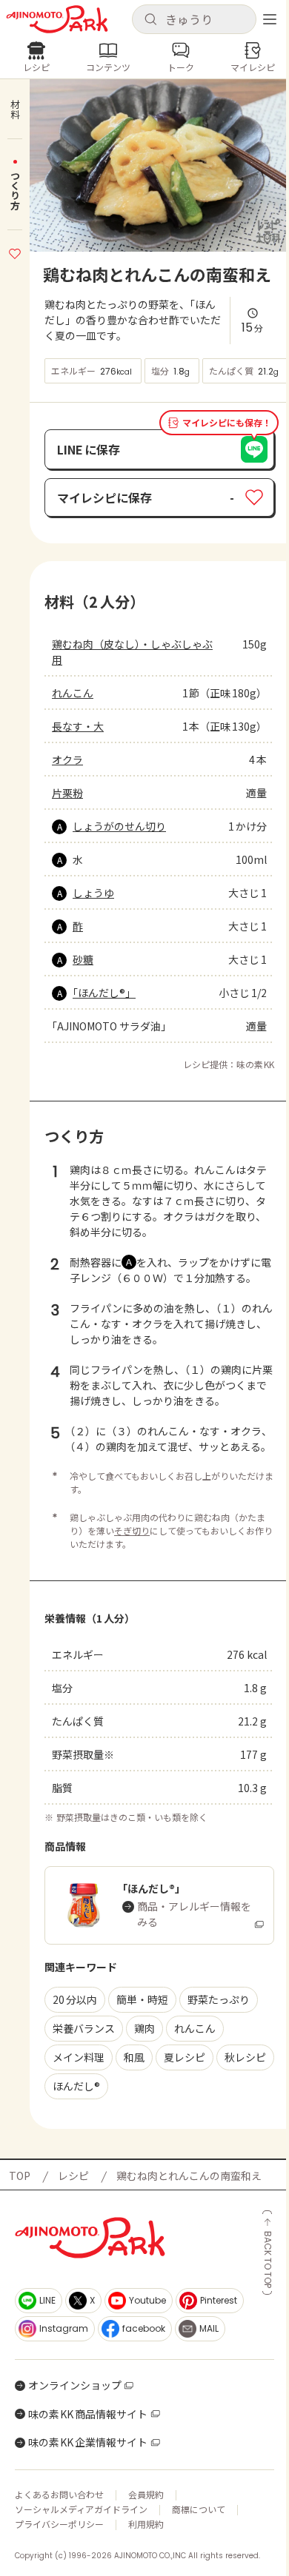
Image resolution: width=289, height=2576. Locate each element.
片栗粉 (67, 793)
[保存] (15, 252)
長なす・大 (78, 726)
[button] (194, 19)
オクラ (67, 759)
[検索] (150, 20)
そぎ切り (132, 1530)
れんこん (73, 693)
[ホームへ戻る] (57, 19)
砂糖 (83, 959)
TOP (20, 2176)
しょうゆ (93, 893)
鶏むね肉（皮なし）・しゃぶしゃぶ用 (132, 652)
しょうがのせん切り (119, 826)
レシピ (73, 2176)
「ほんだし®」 (104, 993)
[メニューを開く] (270, 19)
